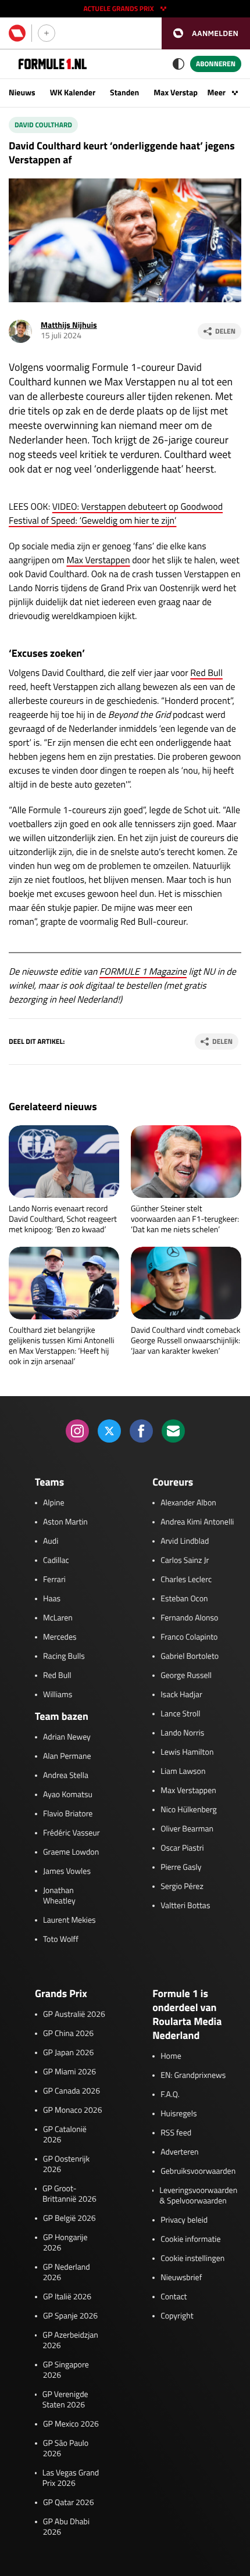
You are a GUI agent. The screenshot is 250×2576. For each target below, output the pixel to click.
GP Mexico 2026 (71, 2424)
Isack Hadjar (181, 1695)
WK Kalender (73, 93)
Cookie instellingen (192, 2259)
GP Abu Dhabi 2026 (66, 2527)
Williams (58, 1695)
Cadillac (56, 1561)
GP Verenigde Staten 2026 (65, 2400)
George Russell (186, 1676)
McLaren (58, 1618)
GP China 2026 (68, 2034)
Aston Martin (65, 1522)
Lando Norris (182, 1733)
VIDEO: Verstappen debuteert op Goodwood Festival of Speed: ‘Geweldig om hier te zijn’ (116, 514)
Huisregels (178, 2114)
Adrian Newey (67, 1737)
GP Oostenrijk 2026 (66, 2164)
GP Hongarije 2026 (65, 2243)
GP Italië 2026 (67, 2297)
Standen (124, 93)
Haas (52, 1599)
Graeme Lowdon (71, 1852)
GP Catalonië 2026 (65, 2135)
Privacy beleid (184, 2220)
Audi (51, 1541)
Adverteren (179, 2152)
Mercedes (60, 1637)
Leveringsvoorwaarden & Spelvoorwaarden (198, 2196)
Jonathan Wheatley (59, 1896)
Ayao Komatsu (68, 1795)
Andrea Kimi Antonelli (197, 1522)
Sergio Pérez (182, 1887)
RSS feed (176, 2133)
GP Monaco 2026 (72, 2110)
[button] (206, 33)
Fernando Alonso (189, 1618)
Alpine (54, 1503)
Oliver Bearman (187, 1829)
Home (171, 2056)
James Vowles (67, 1872)
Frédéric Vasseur (72, 1833)
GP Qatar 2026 (68, 2503)
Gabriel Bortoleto (190, 1656)
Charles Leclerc (186, 1580)
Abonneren (216, 64)
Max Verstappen (182, 93)
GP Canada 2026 (72, 2091)
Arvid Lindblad (185, 1541)
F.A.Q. (170, 2095)
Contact (174, 2297)
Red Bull (206, 673)
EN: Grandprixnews (193, 2076)
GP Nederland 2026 (67, 2273)
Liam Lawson (183, 1772)
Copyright (177, 2316)
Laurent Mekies (69, 1920)
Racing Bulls (64, 1656)
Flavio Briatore (68, 1814)
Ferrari (54, 1580)
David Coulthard (43, 125)
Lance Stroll (180, 1714)
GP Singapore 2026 (66, 2370)
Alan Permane (67, 1756)
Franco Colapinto (189, 1637)
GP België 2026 (69, 2219)
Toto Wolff (61, 1940)
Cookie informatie (190, 2239)
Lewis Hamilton (187, 1752)
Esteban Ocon (184, 1599)
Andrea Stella (66, 1776)
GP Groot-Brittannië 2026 (69, 2194)
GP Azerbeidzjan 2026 (70, 2341)
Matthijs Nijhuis (69, 325)
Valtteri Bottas (185, 1906)
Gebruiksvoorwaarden (198, 2171)
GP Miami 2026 (69, 2072)
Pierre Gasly (181, 1867)
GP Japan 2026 (68, 2053)
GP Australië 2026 (74, 2015)
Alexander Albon (188, 1503)
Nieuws (22, 93)
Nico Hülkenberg (189, 1810)
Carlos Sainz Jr (185, 1561)
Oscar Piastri (182, 1848)
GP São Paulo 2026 (66, 2449)
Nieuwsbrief (181, 2278)
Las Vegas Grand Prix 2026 (71, 2478)
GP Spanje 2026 (70, 2316)
